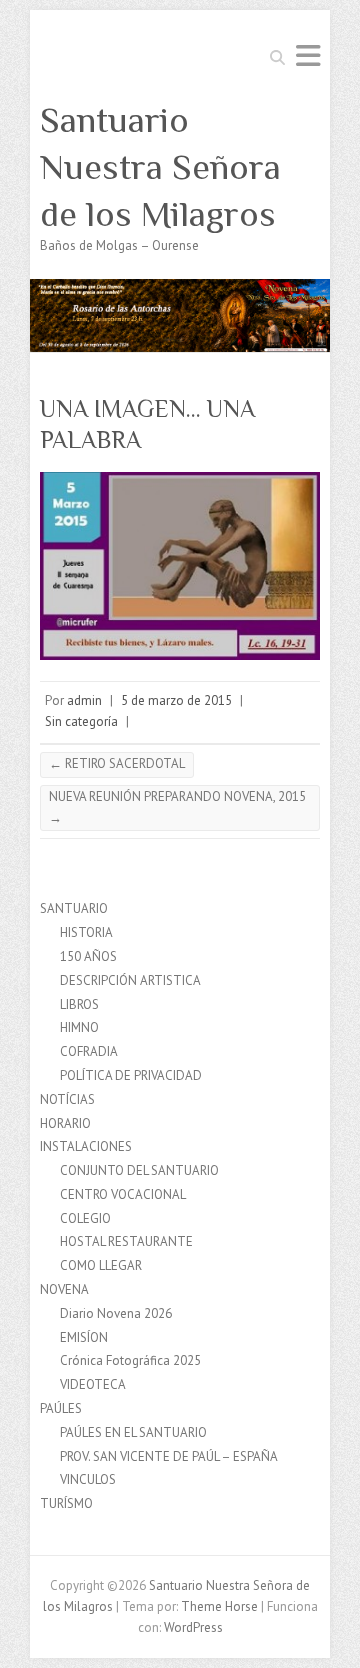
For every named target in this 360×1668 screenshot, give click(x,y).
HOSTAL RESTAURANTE (126, 1241)
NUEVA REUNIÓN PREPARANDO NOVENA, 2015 (177, 807)
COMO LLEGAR (101, 1265)
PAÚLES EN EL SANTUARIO (133, 1432)
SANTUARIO (74, 908)
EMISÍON (84, 1337)
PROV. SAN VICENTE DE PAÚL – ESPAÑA (169, 1456)
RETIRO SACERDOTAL (117, 763)
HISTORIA (86, 932)
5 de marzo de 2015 (176, 700)
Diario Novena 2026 (116, 1313)
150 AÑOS (88, 956)
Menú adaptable (308, 55)
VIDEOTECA (93, 1384)
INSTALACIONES (86, 1146)
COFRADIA (89, 1051)
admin (84, 700)
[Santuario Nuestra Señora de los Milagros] (180, 288)
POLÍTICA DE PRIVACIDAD (131, 1075)
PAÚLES (61, 1408)
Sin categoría (81, 721)
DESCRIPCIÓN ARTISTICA (130, 980)
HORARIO (65, 1123)
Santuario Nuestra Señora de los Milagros (160, 167)
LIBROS (79, 1004)
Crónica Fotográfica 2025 (130, 1360)
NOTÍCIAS (67, 1099)
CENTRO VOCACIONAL (123, 1194)
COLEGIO (85, 1218)
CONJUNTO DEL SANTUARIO (139, 1170)
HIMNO (79, 1027)
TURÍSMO (66, 1503)
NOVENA (64, 1289)
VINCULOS (88, 1479)
